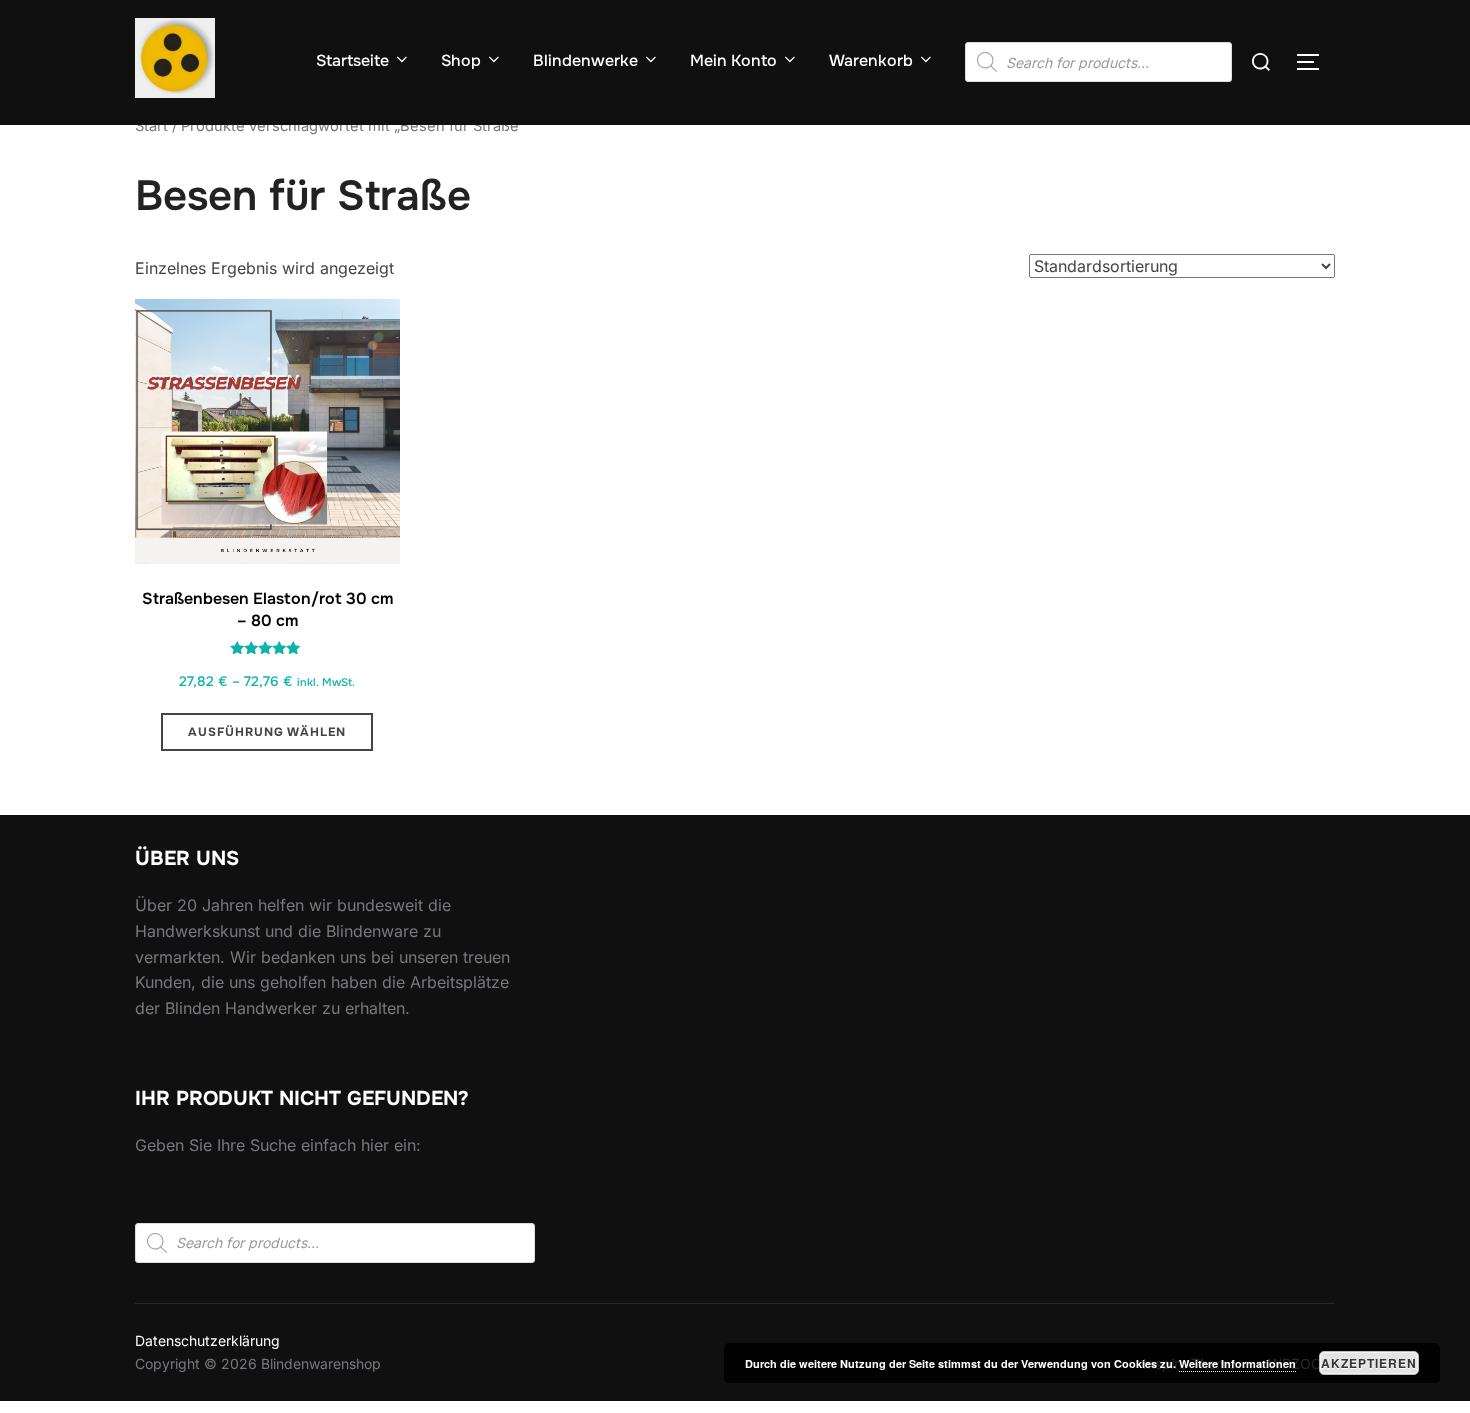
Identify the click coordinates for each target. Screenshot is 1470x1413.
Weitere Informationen (1237, 1363)
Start (151, 126)
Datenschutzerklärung (207, 1340)
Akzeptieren (1369, 1363)
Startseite (352, 60)
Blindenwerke (585, 60)
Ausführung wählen (267, 732)
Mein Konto (733, 60)
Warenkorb (871, 60)
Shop (461, 60)
